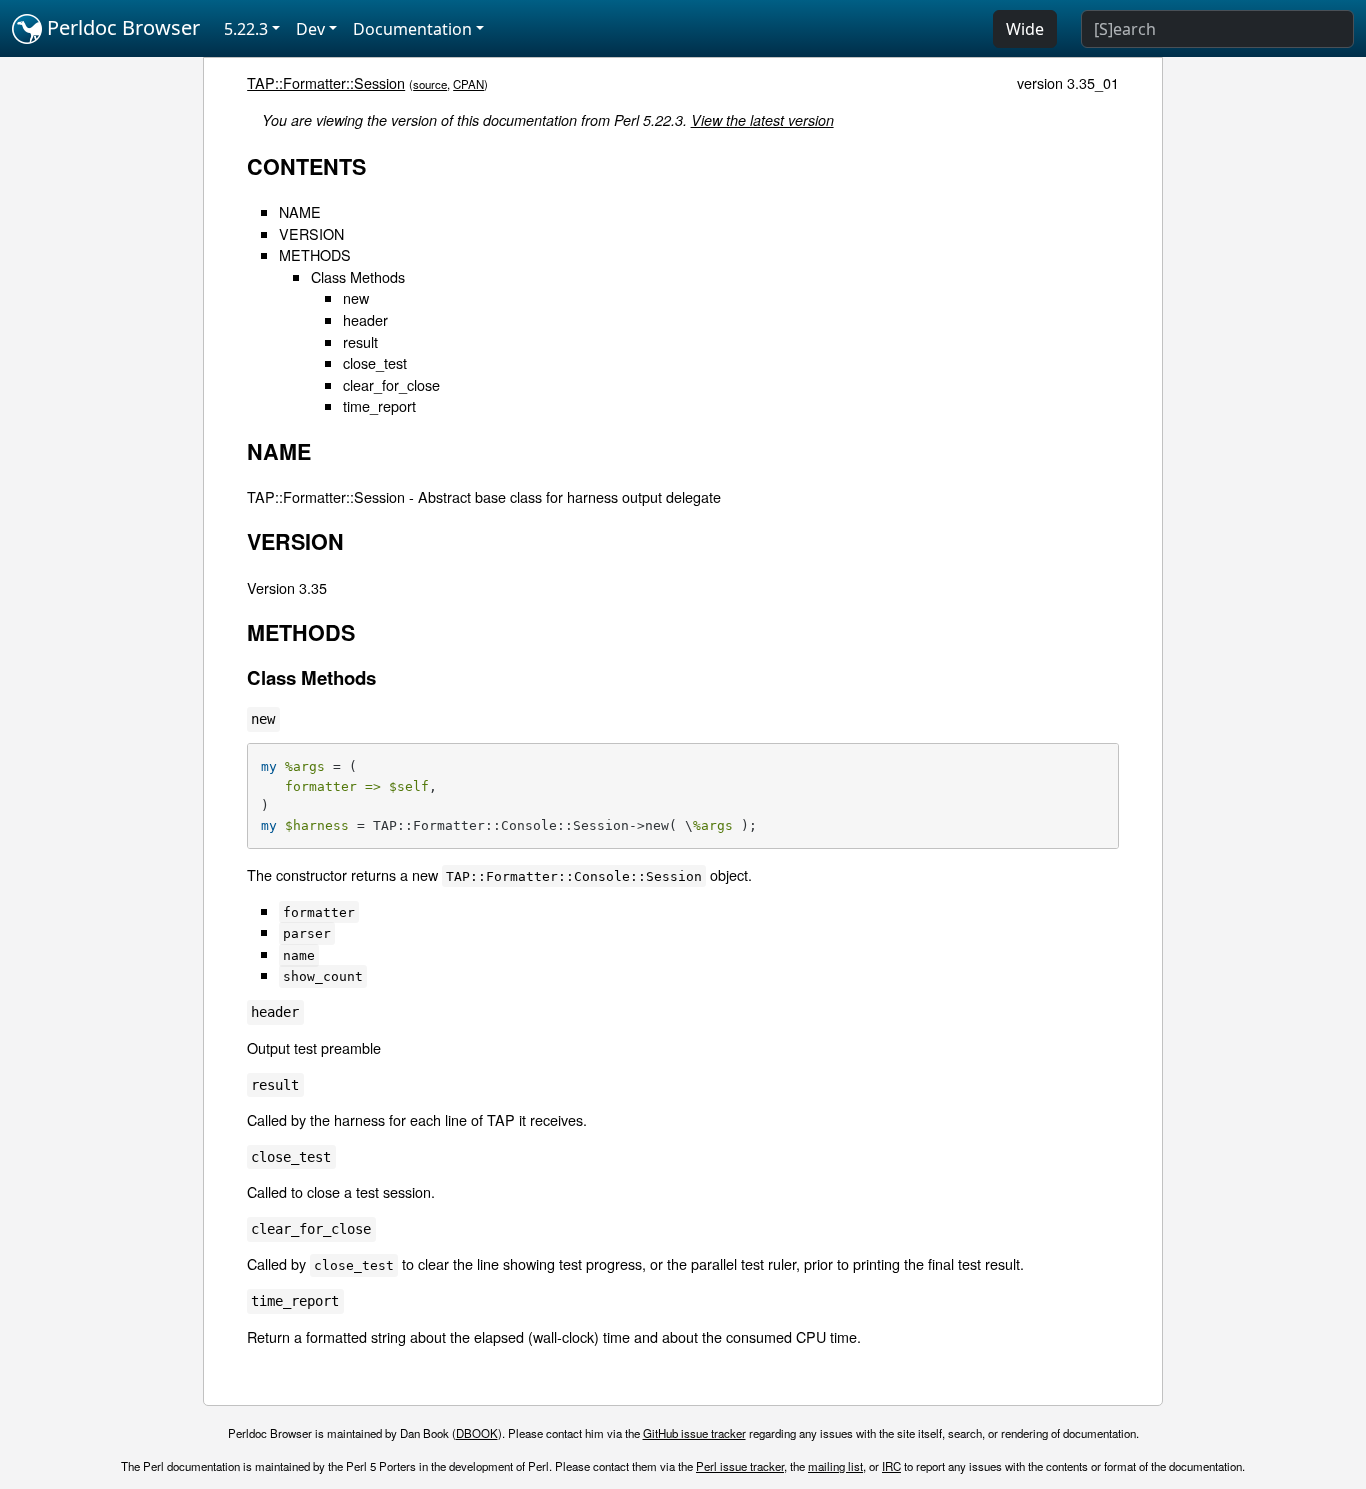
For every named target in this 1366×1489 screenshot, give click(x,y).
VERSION (311, 233)
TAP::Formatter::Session (326, 82)
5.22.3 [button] (246, 29)
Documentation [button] (412, 29)
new (356, 297)
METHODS (315, 254)
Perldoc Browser (121, 27)
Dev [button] (310, 29)
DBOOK (477, 1433)
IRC (891, 1466)
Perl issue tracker (740, 1466)
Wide (1025, 29)
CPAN (468, 84)
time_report (379, 405)
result (360, 341)
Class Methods (358, 276)
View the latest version (762, 120)
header (365, 319)
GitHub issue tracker (694, 1433)
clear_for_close (391, 384)
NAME (300, 211)
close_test (375, 362)
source (430, 84)
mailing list (835, 1466)
